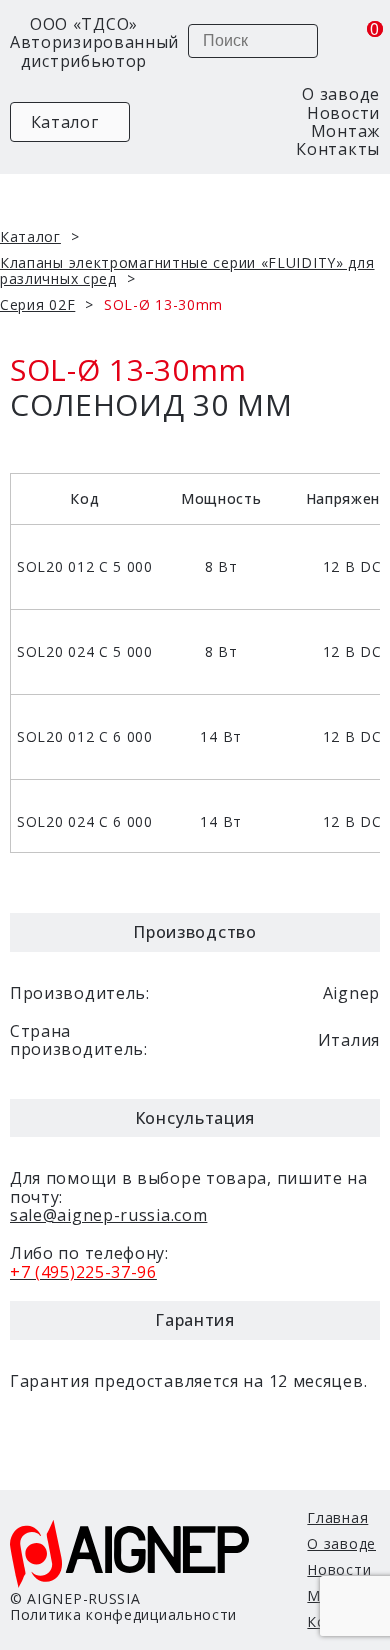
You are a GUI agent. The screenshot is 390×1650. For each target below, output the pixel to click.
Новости (343, 113)
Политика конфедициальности (123, 1614)
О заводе (341, 94)
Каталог (62, 122)
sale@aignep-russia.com (108, 1215)
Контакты (338, 149)
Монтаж (345, 131)
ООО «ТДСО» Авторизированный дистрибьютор (84, 42)
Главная (337, 1517)
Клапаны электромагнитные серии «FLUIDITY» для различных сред (187, 270)
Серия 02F (37, 304)
